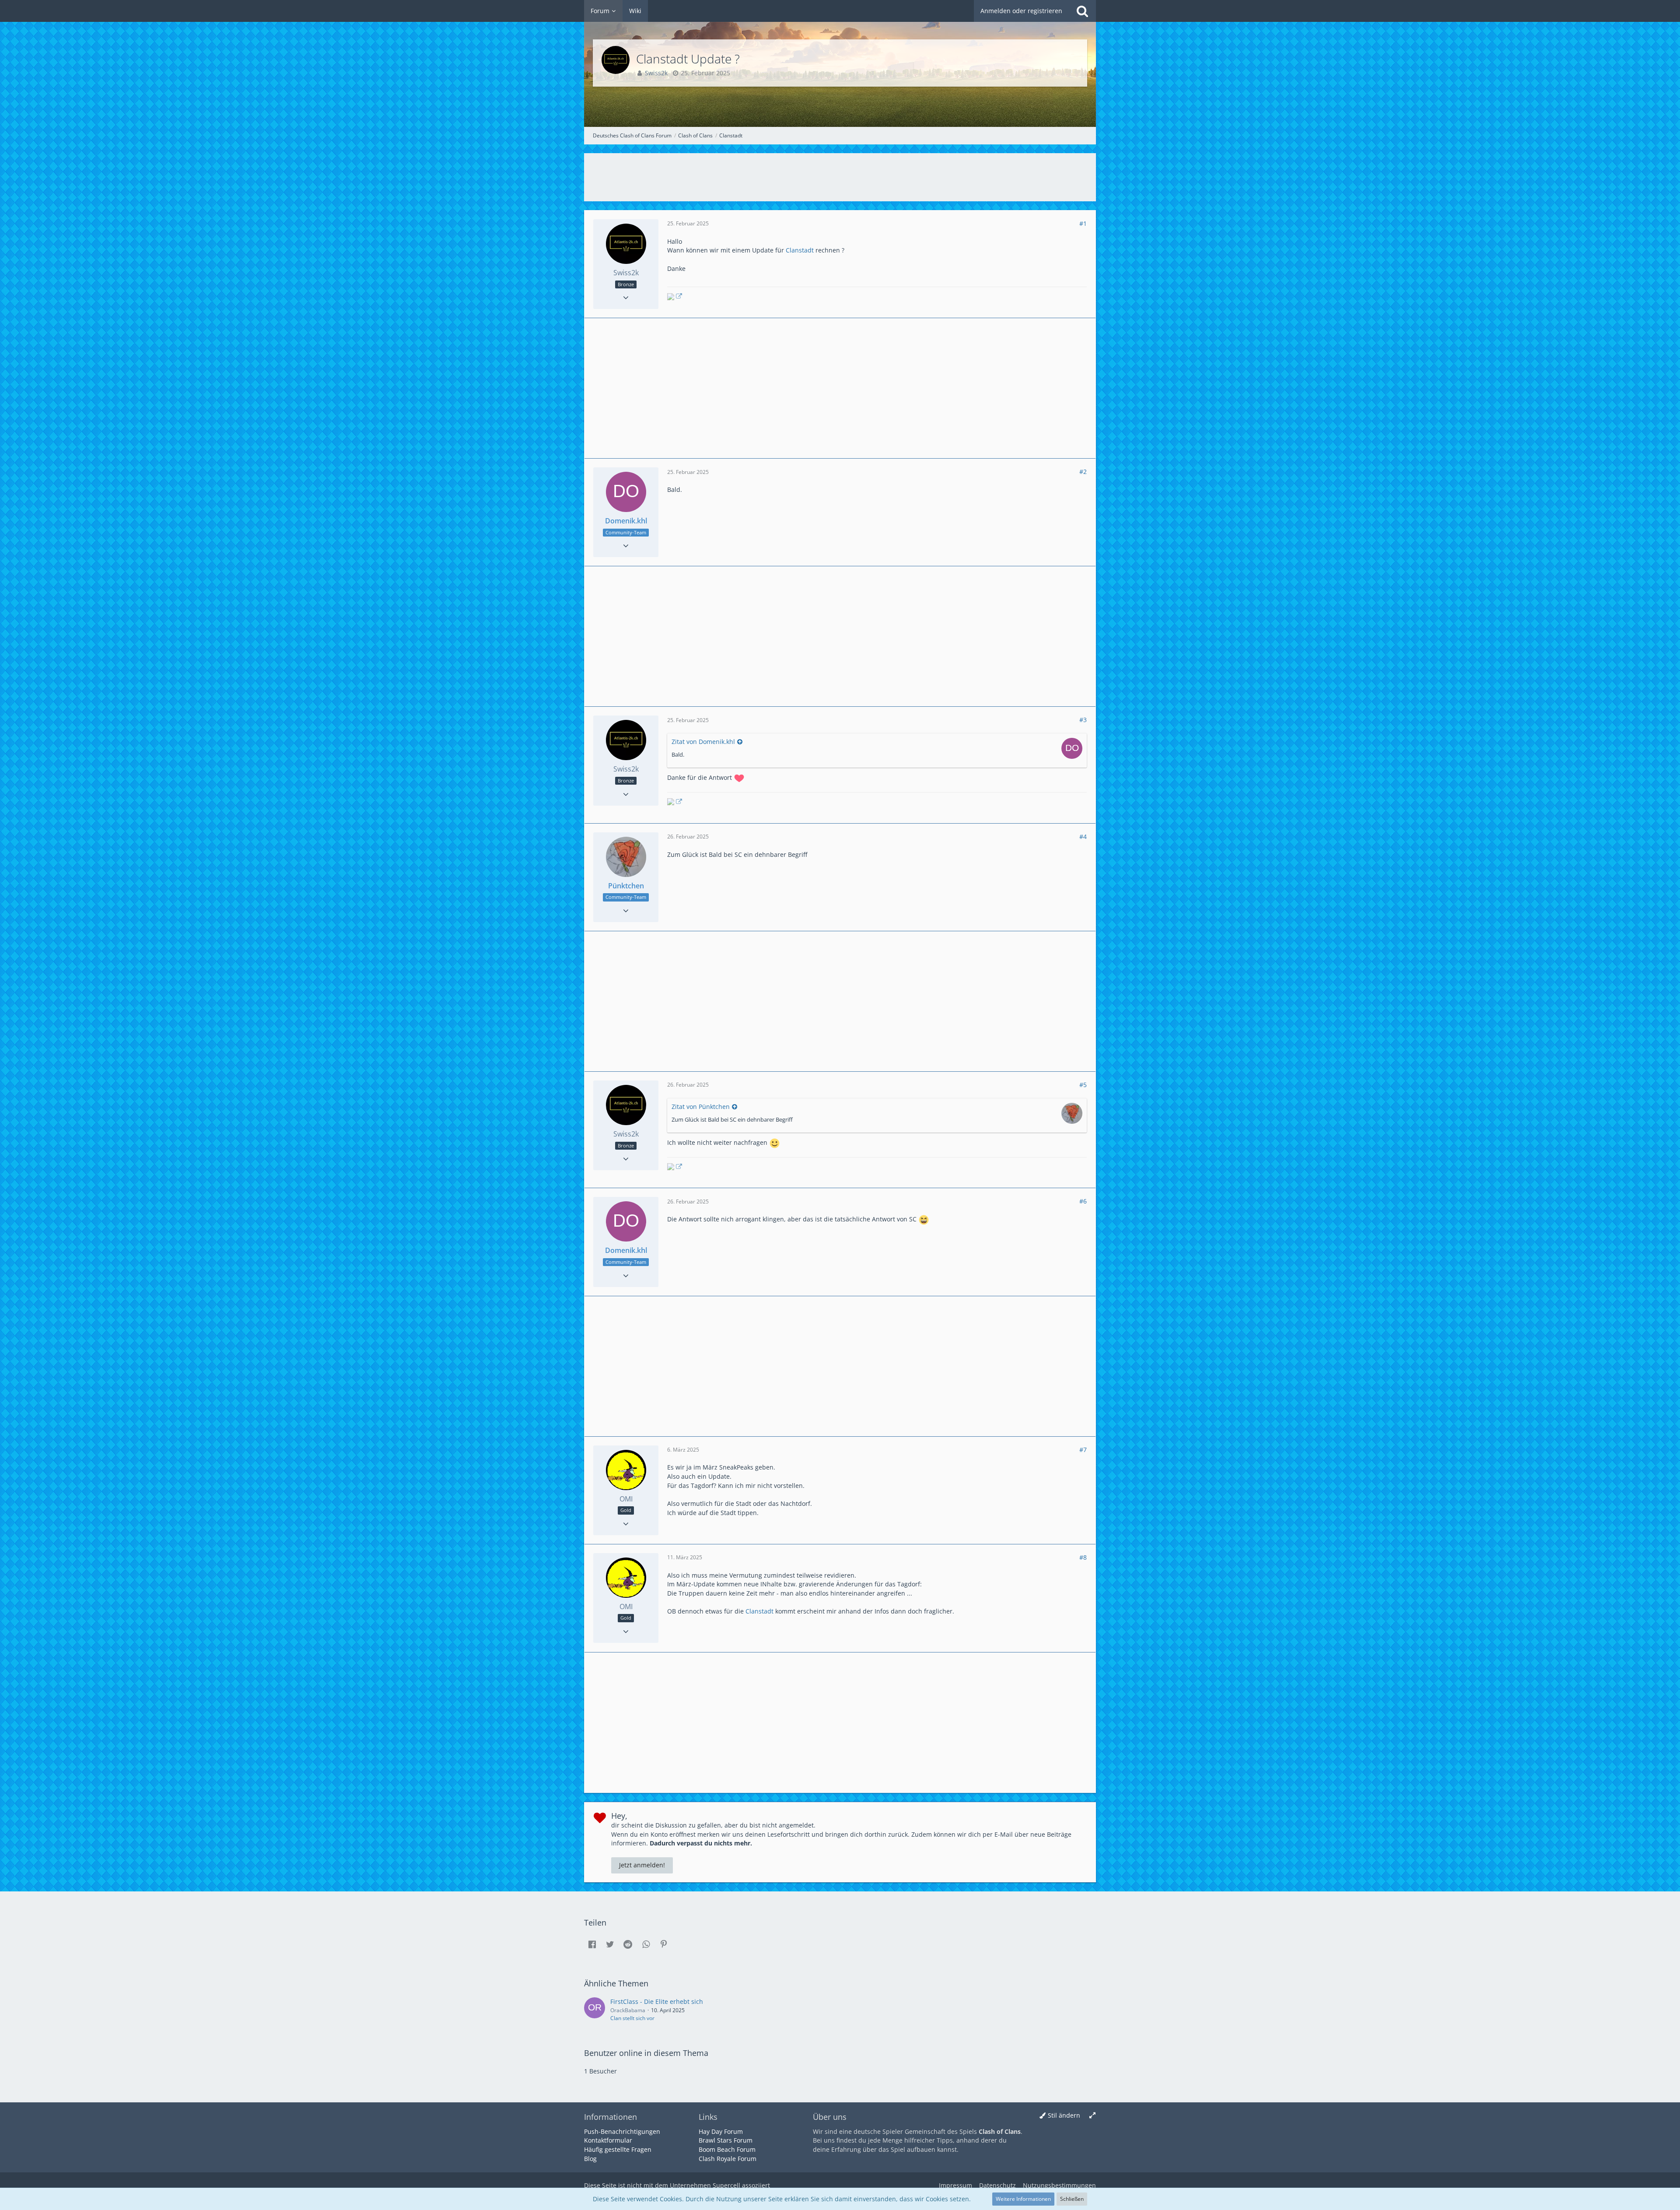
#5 (1083, 1085)
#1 (1083, 223)
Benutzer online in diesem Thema (646, 2053)
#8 (1083, 1557)
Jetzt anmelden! (642, 1865)
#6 (1083, 1201)
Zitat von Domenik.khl (703, 742)
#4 (1083, 837)
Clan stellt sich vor (632, 2018)
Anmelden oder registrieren (1021, 11)
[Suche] (1082, 11)
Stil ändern (1064, 2115)
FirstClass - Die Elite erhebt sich (657, 2001)
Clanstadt (800, 250)
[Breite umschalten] (1092, 2116)
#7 (1083, 1450)
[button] (592, 1944)
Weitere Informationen (1023, 2199)
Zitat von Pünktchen (701, 1107)
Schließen (1072, 2199)
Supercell (726, 2185)
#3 (1083, 720)
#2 (1083, 472)
